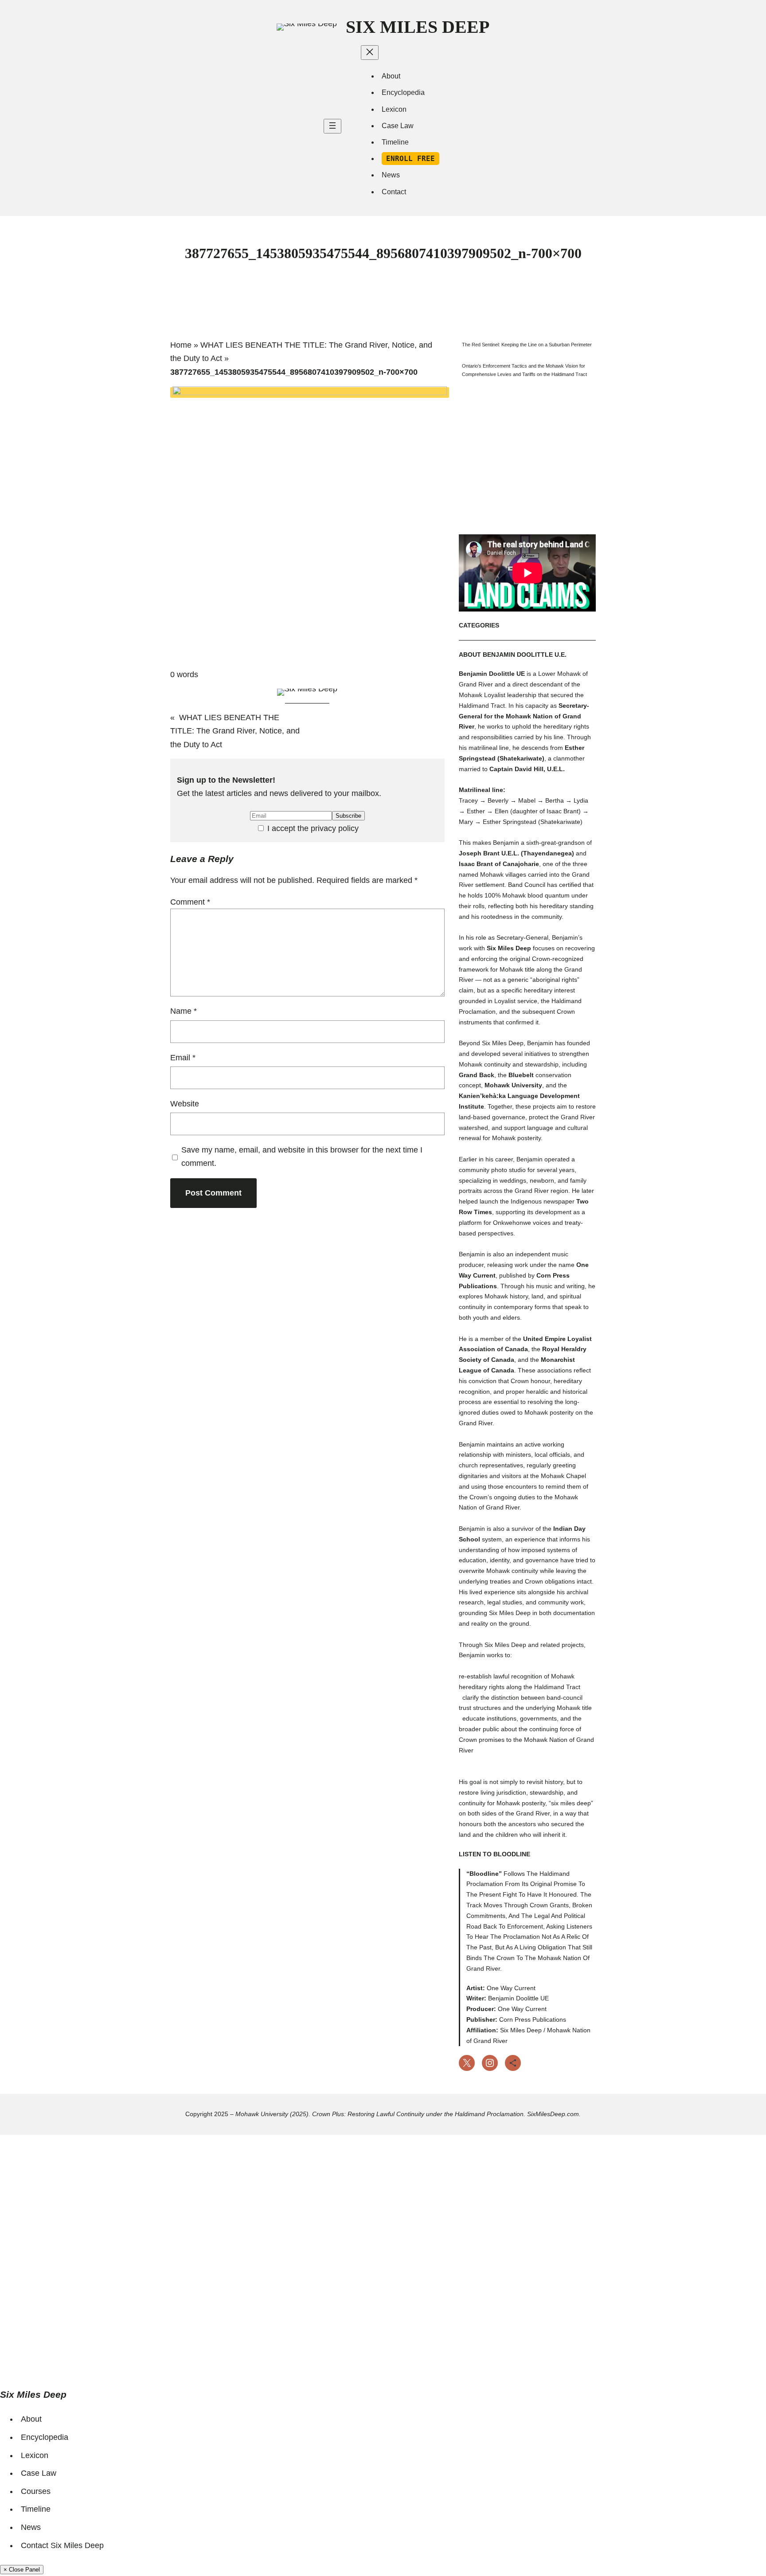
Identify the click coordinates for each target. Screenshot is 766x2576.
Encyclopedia (45, 2437)
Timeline (36, 2509)
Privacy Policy (241, 2250)
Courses (36, 2491)
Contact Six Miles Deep (62, 2545)
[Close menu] (370, 53)
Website (185, 1104)
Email (183, 1058)
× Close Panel (22, 2570)
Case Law (39, 2473)
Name (184, 1011)
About (31, 2419)
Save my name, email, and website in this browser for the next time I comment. (302, 1157)
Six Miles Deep (418, 27)
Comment (190, 902)
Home (181, 345)
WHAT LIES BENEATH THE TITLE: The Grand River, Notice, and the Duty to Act (235, 731)
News (31, 2527)
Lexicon (35, 2455)
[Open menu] (332, 126)
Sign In (90, 2359)
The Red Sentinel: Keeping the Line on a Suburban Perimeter (527, 345)
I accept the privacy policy (312, 828)
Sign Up (62, 2359)
